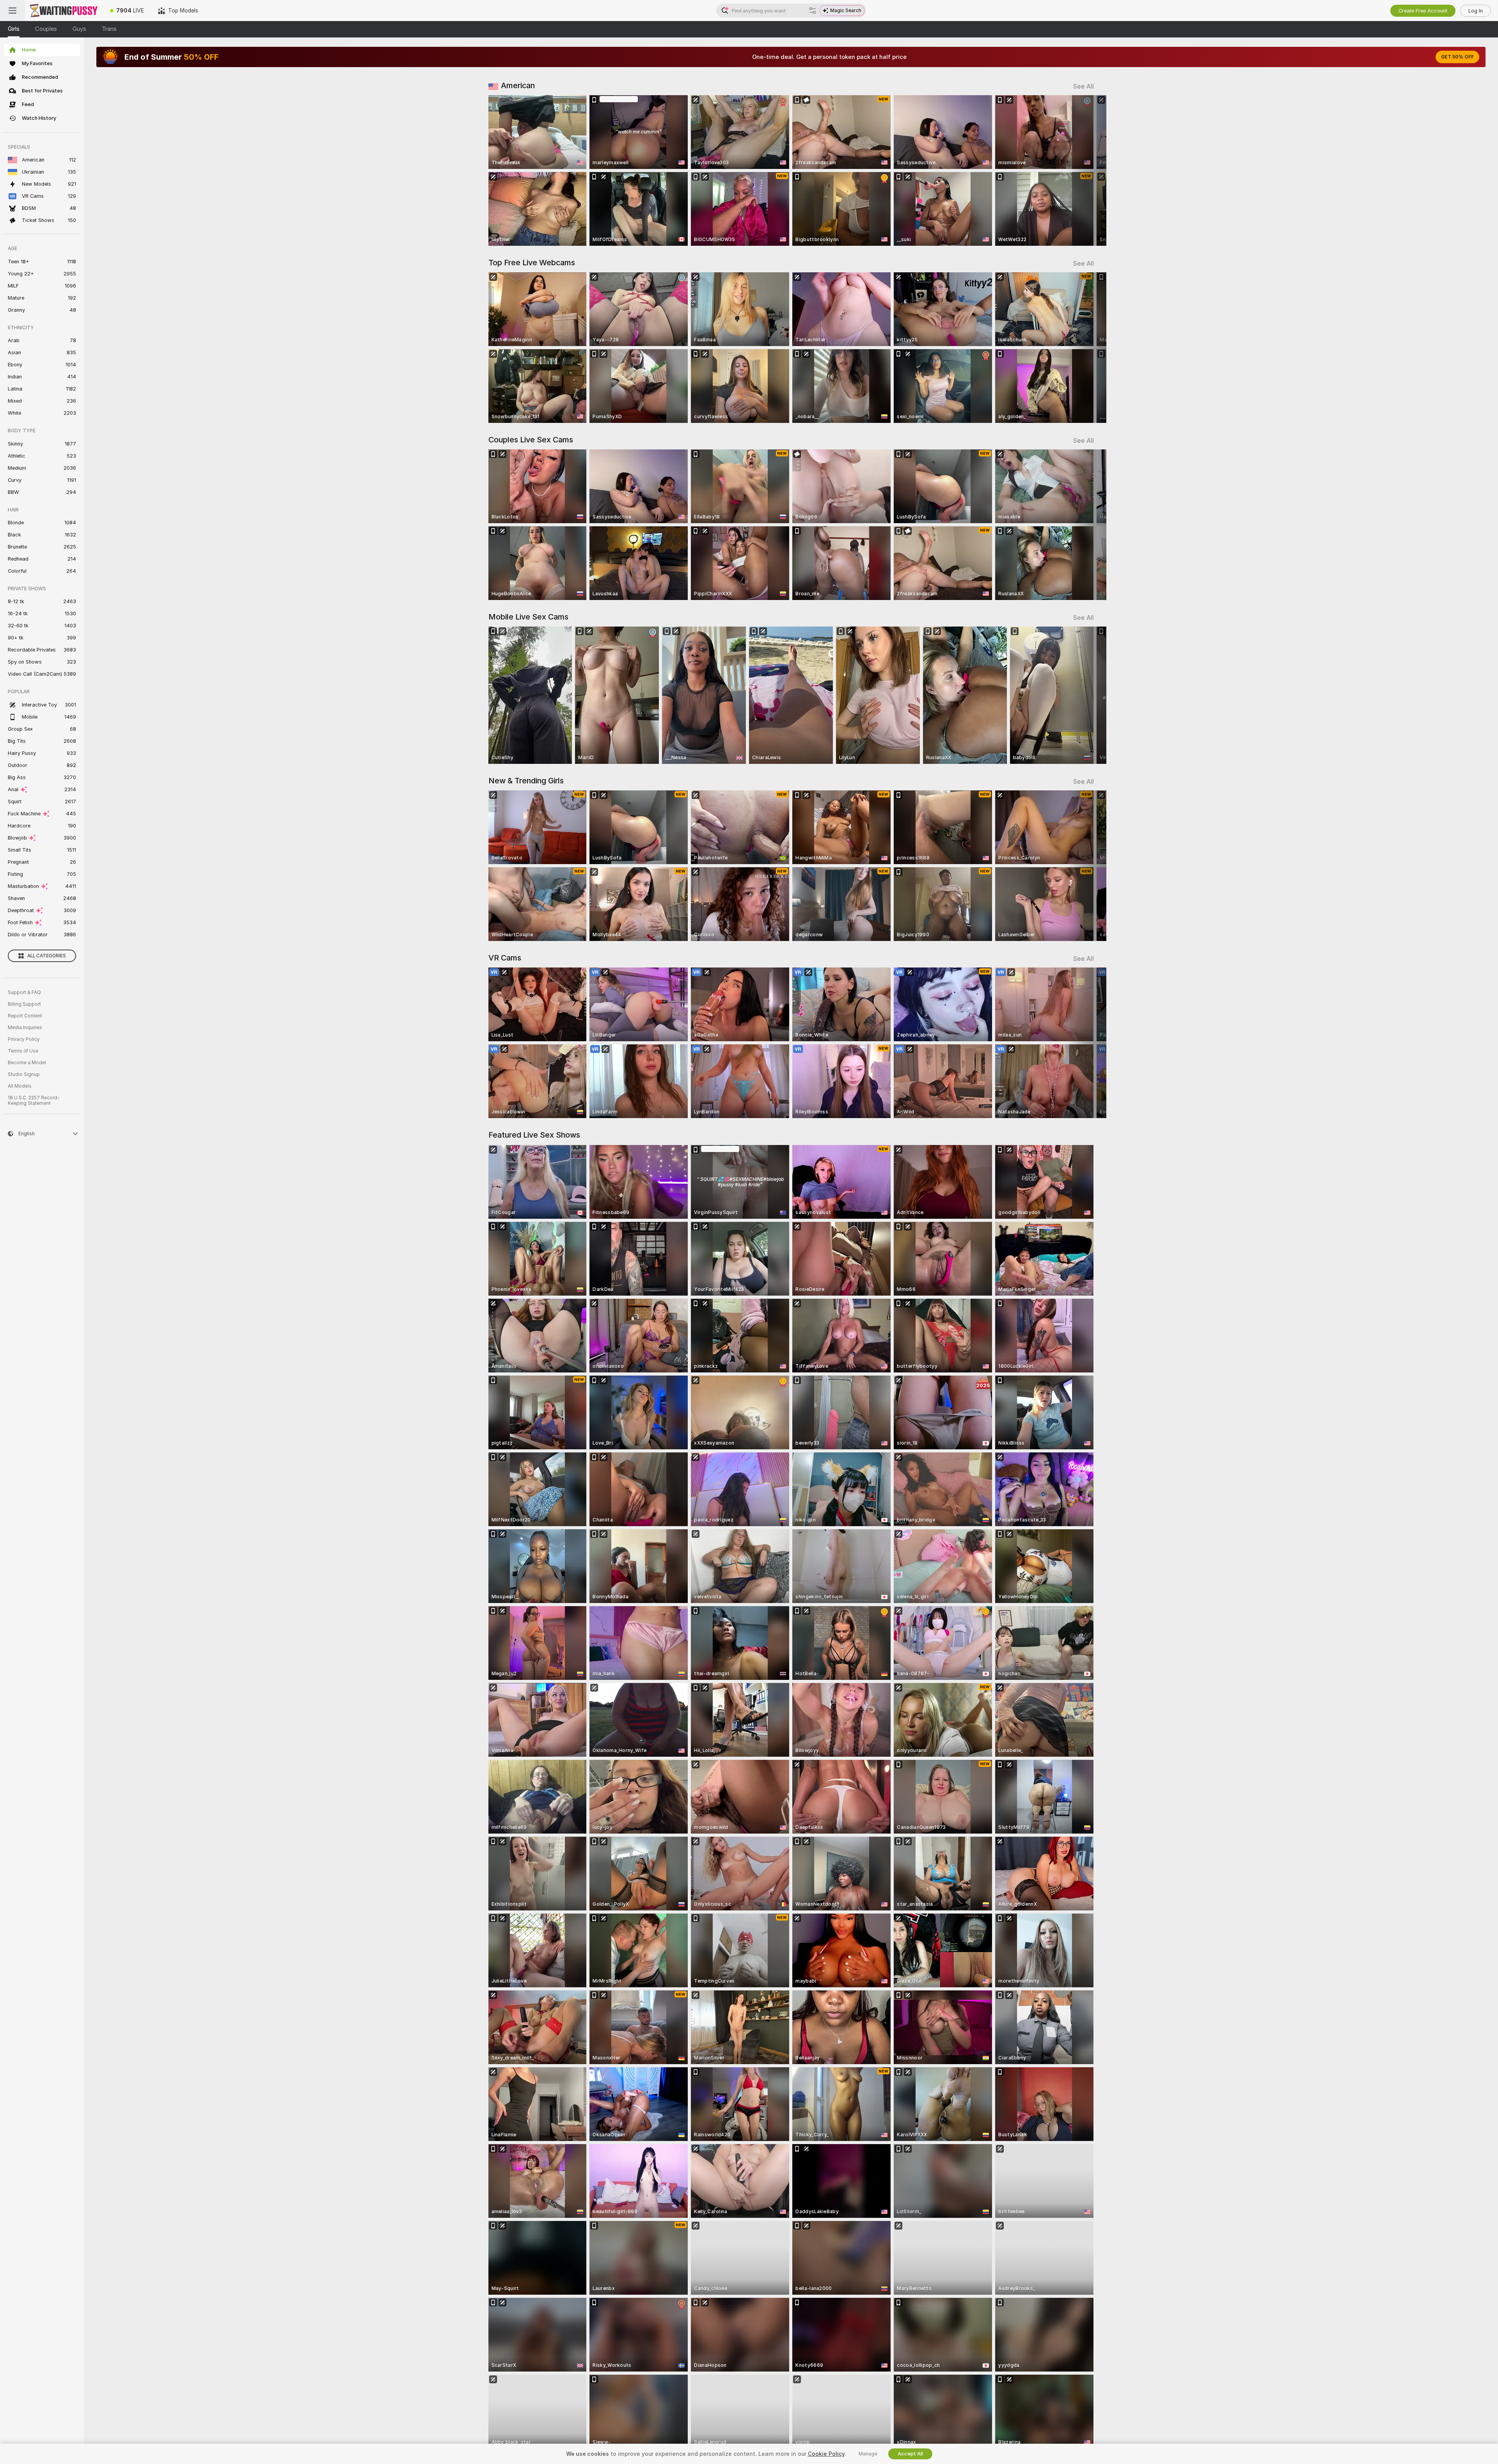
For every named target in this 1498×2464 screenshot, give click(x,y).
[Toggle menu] (12, 11)
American (518, 85)
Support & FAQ (24, 992)
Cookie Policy (826, 2454)
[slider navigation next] (1087, 170)
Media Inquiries (25, 1028)
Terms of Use (23, 1051)
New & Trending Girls (526, 781)
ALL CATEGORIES (47, 956)
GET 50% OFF (1457, 57)
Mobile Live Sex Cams (528, 617)
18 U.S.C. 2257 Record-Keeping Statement (34, 1101)
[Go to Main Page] (64, 11)
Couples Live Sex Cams (531, 440)
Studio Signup (24, 1074)
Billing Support (24, 1004)
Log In (1476, 11)
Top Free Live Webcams (532, 263)
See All (1084, 86)
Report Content (25, 1016)
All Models (20, 1086)
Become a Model (27, 1063)
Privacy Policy (24, 1039)
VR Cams (505, 958)
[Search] (813, 11)
